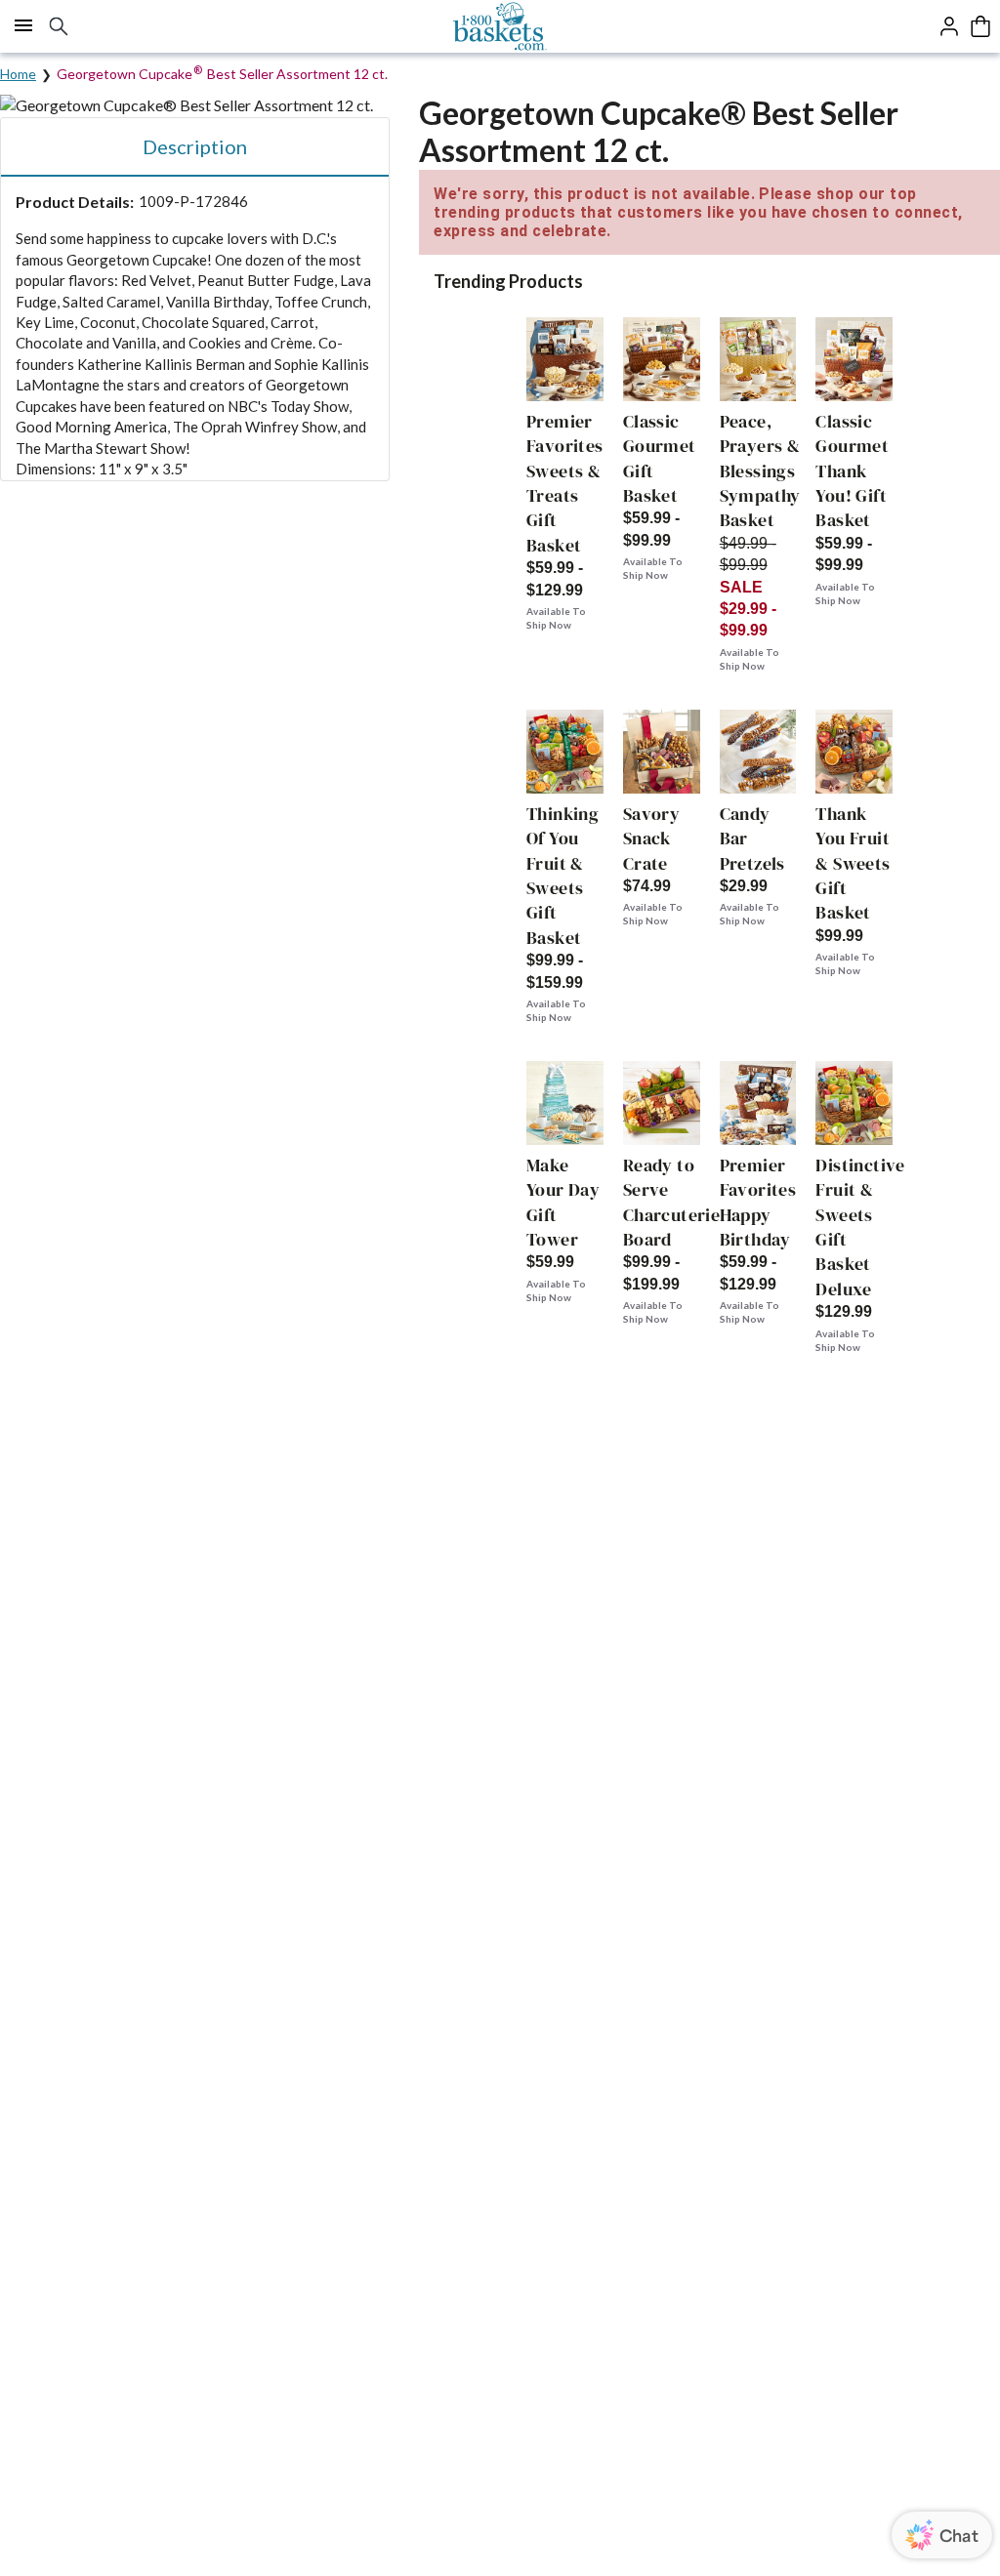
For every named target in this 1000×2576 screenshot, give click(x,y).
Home (18, 74)
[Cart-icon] (980, 26)
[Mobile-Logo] (500, 26)
